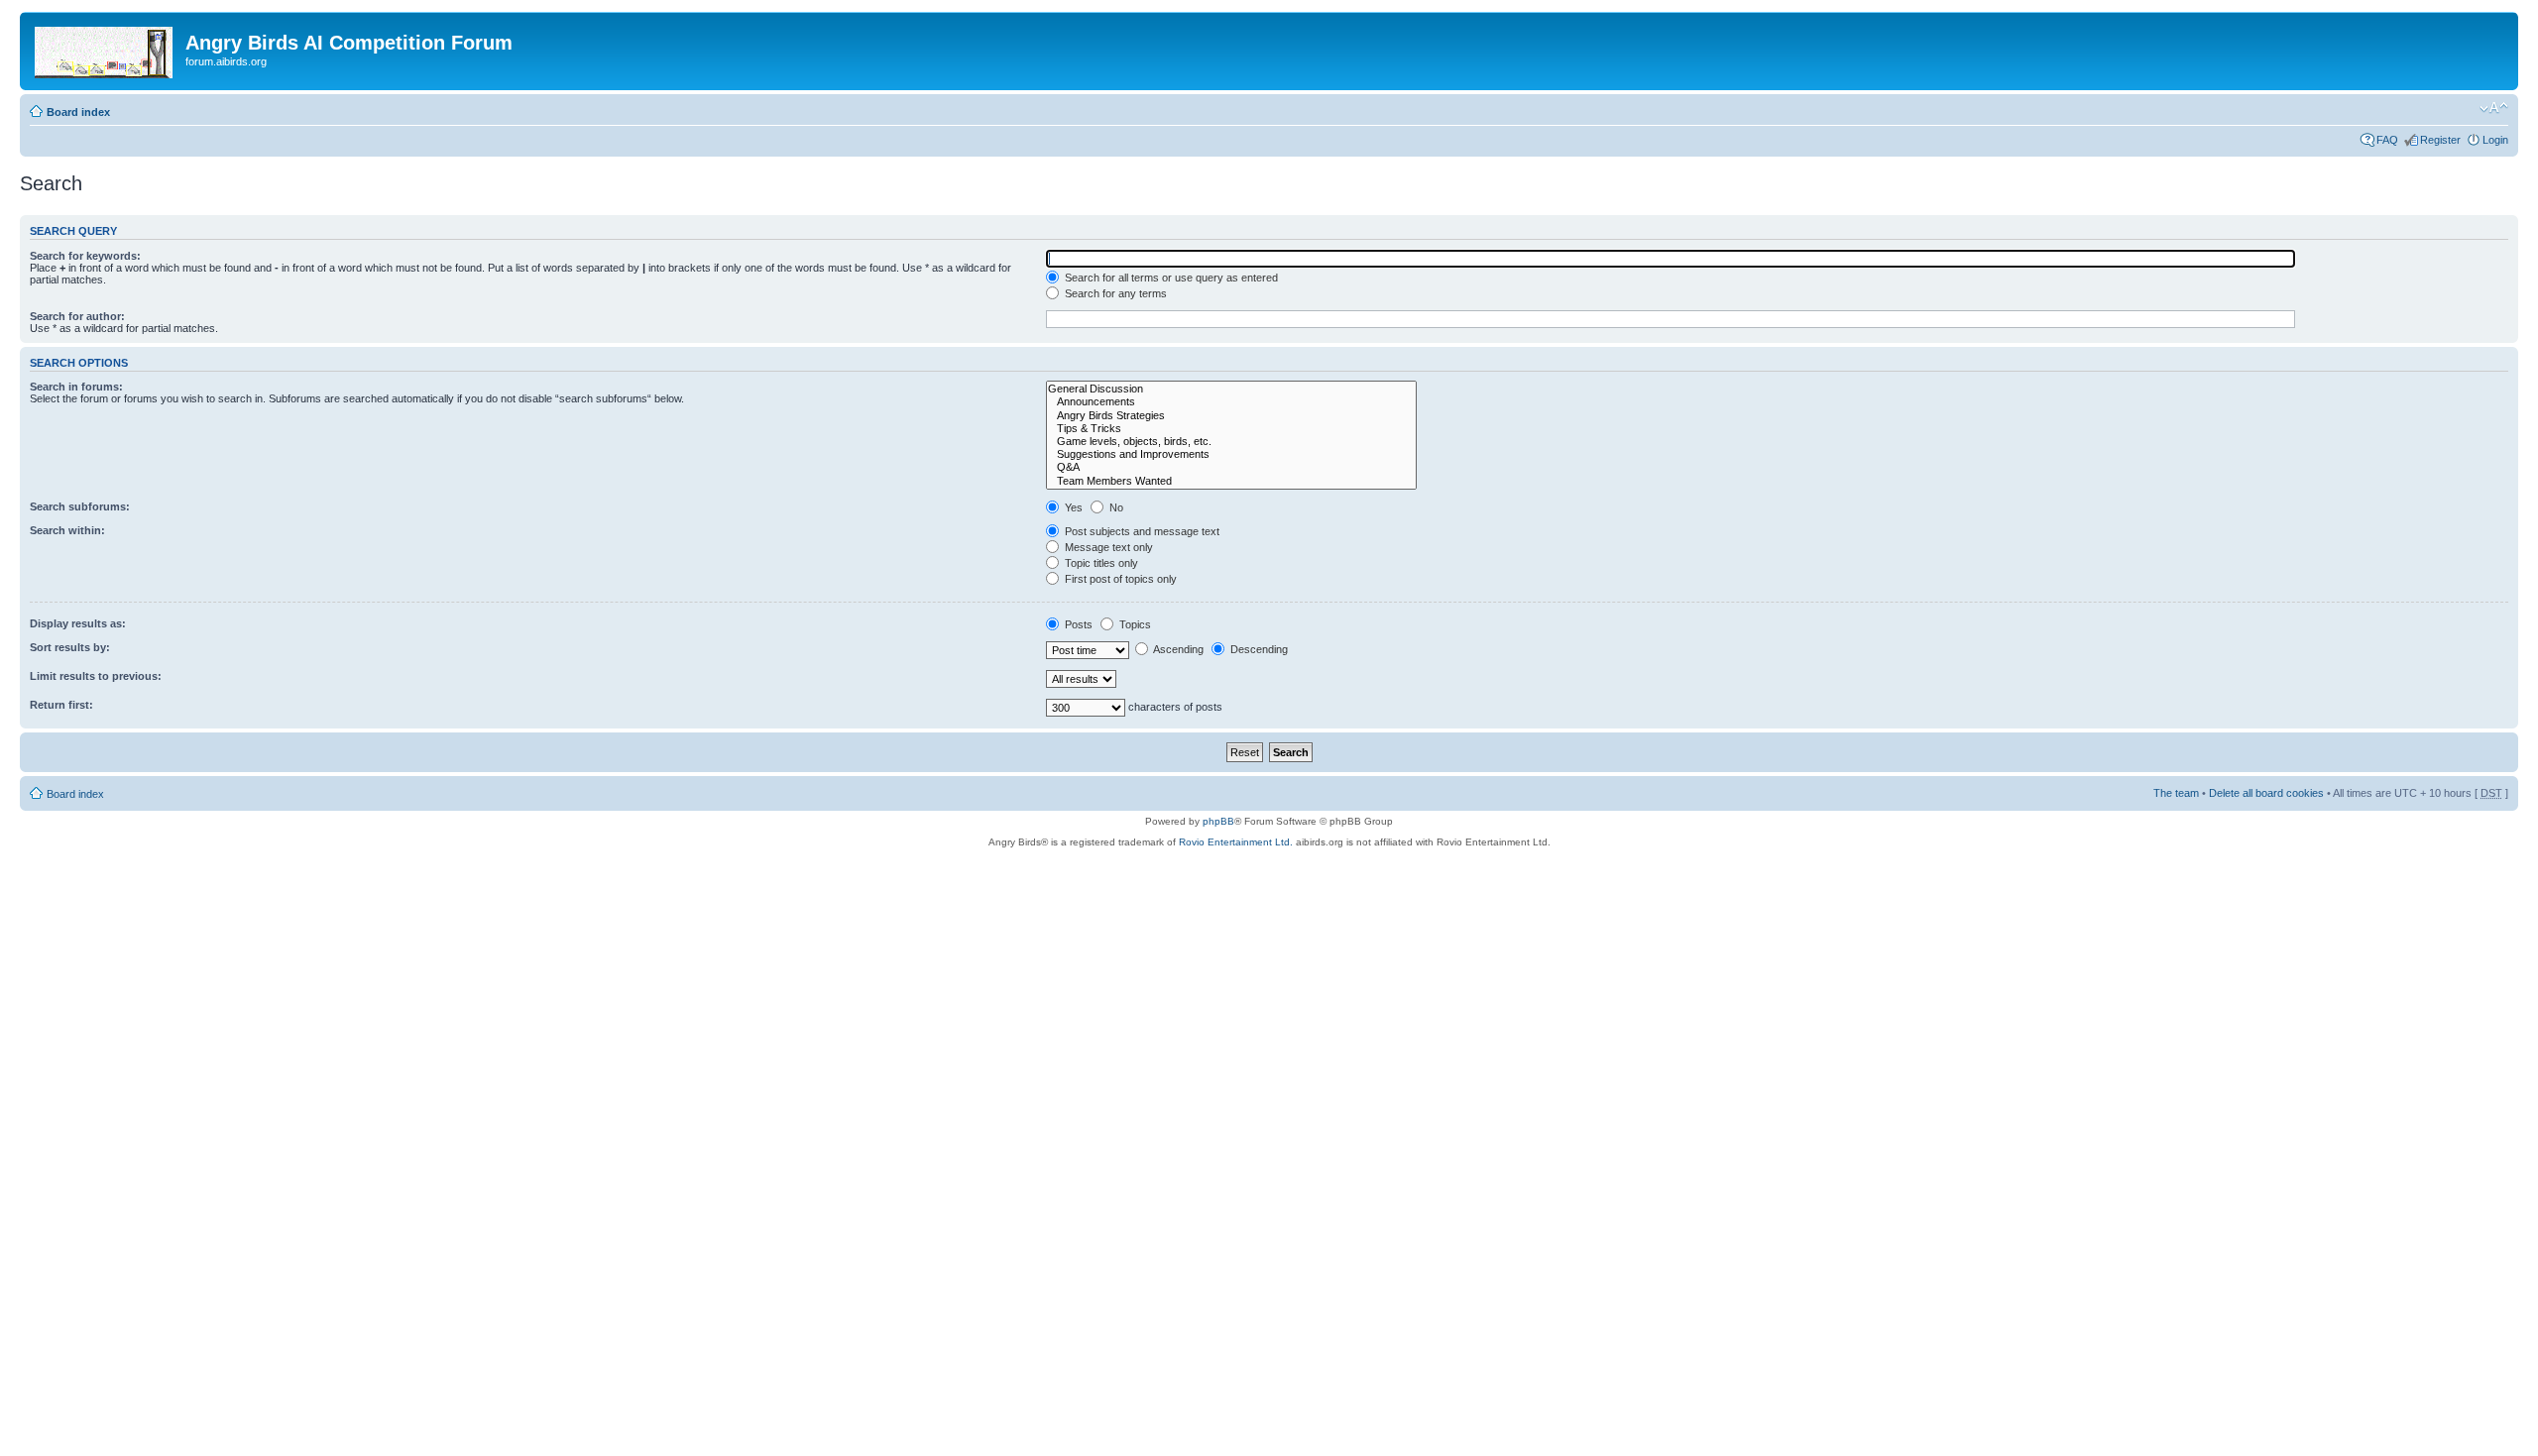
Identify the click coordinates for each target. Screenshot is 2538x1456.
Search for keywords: (85, 256)
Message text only (1107, 547)
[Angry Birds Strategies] (1231, 416)
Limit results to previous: (96, 676)
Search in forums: (76, 387)
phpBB (1218, 821)
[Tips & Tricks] (1231, 429)
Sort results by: (70, 647)
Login (2495, 140)
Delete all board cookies (2266, 793)
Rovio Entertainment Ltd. (1236, 842)
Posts (1077, 624)
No (1115, 507)
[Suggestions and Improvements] (1231, 454)
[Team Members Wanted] (1231, 481)
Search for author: (77, 316)
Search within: (67, 530)
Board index (78, 112)
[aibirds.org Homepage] (105, 49)
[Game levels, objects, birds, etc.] (1231, 442)
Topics (1134, 624)
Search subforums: (80, 506)
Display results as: (78, 623)
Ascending (1177, 649)
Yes (1072, 507)
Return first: (61, 705)
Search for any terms (1114, 293)
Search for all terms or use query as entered (1170, 278)
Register (2440, 140)
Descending (1258, 649)
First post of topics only (1119, 579)
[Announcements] (1231, 402)
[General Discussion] (1231, 389)
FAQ (2387, 140)
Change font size (2494, 108)
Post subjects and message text (1141, 531)
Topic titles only (1100, 563)
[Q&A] (1231, 467)
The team (2176, 793)
